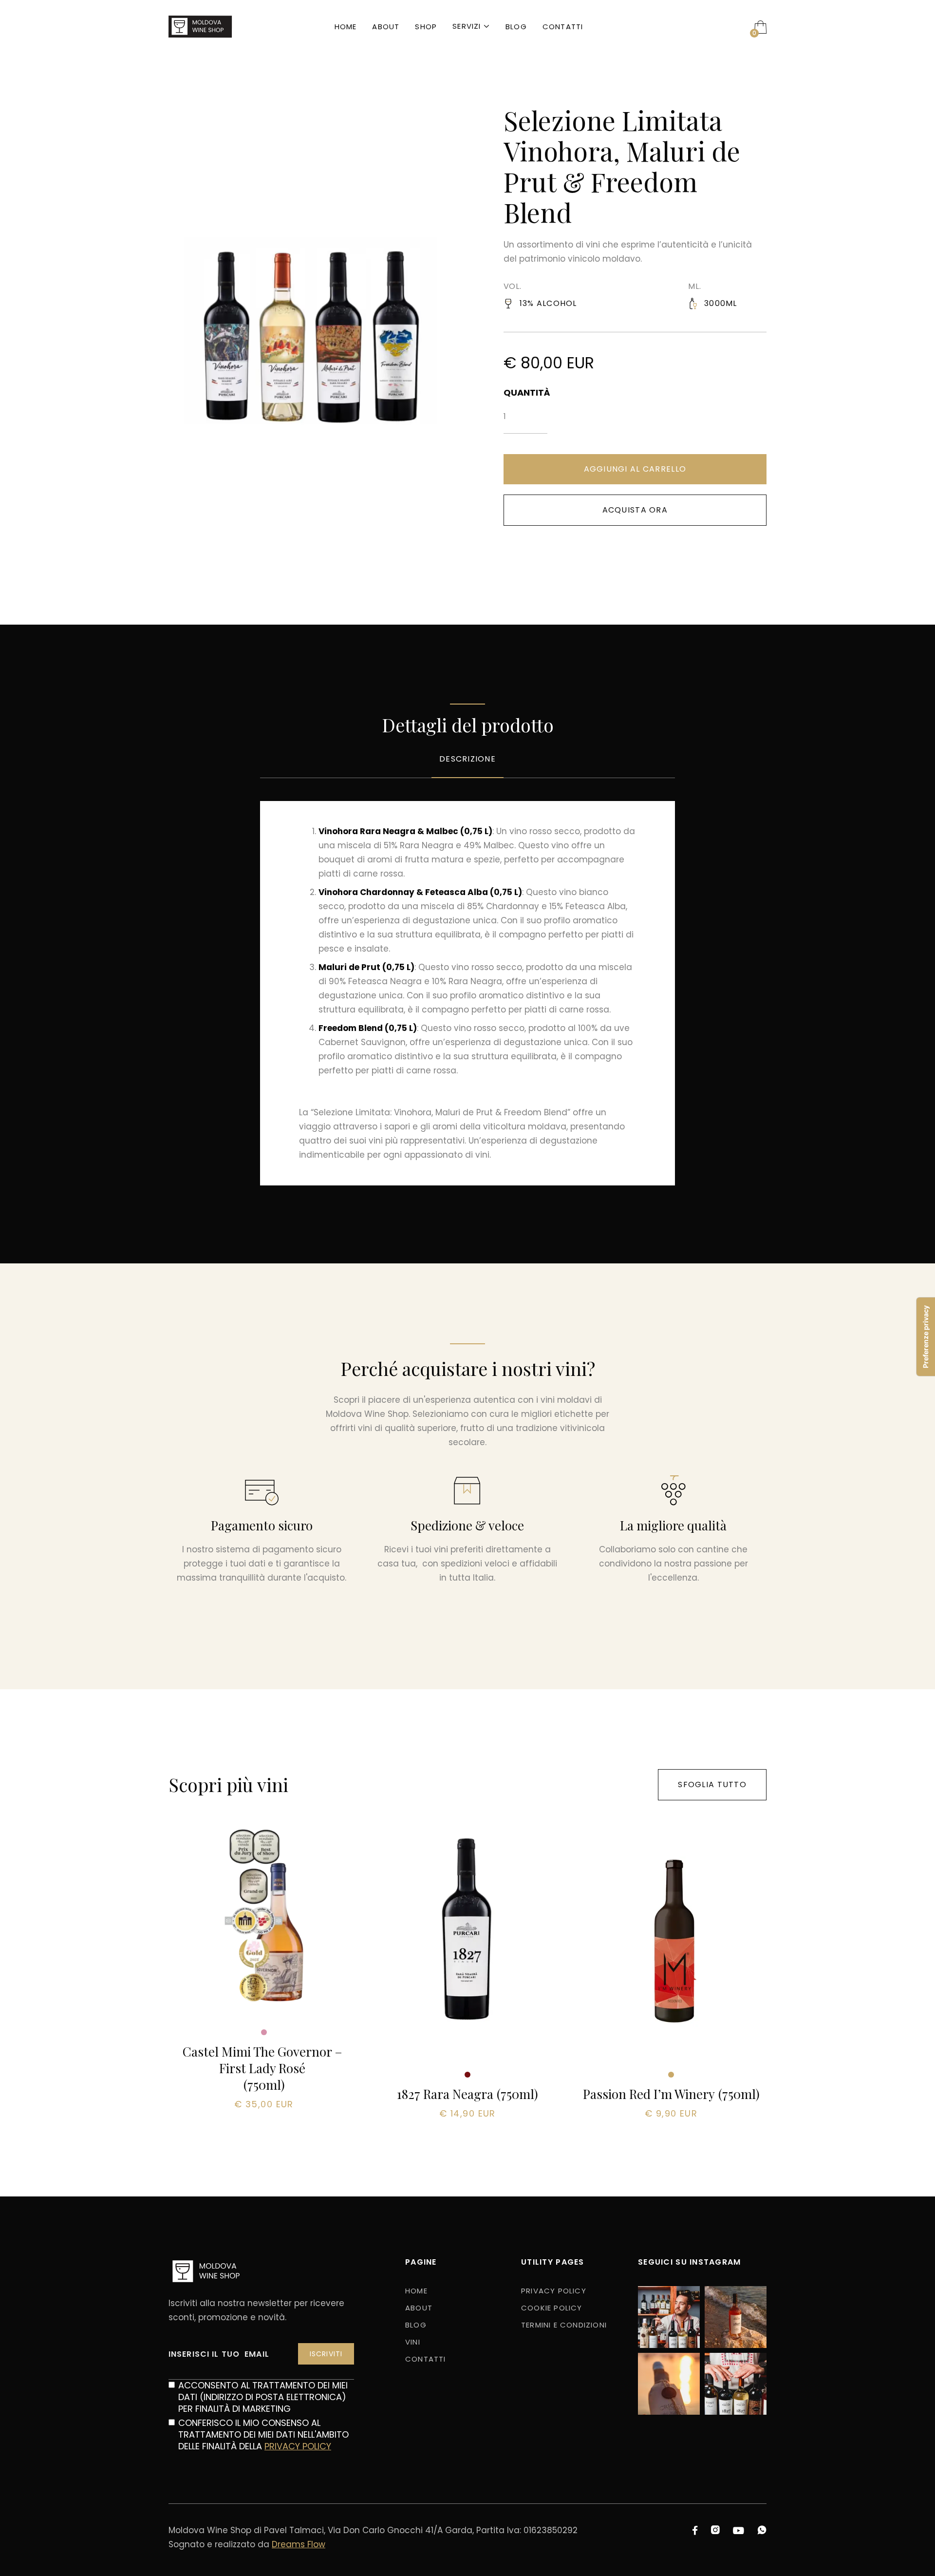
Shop (426, 27)
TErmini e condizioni (564, 2325)
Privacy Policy (298, 2446)
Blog (516, 27)
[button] (471, 27)
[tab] (467, 766)
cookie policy (552, 2308)
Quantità (525, 393)
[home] (200, 27)
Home (346, 27)
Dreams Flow (299, 2544)
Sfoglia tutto (712, 1784)
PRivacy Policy (554, 2291)
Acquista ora (635, 510)
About (386, 27)
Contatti (563, 27)
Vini (413, 2342)
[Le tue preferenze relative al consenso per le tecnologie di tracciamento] (926, 1337)
